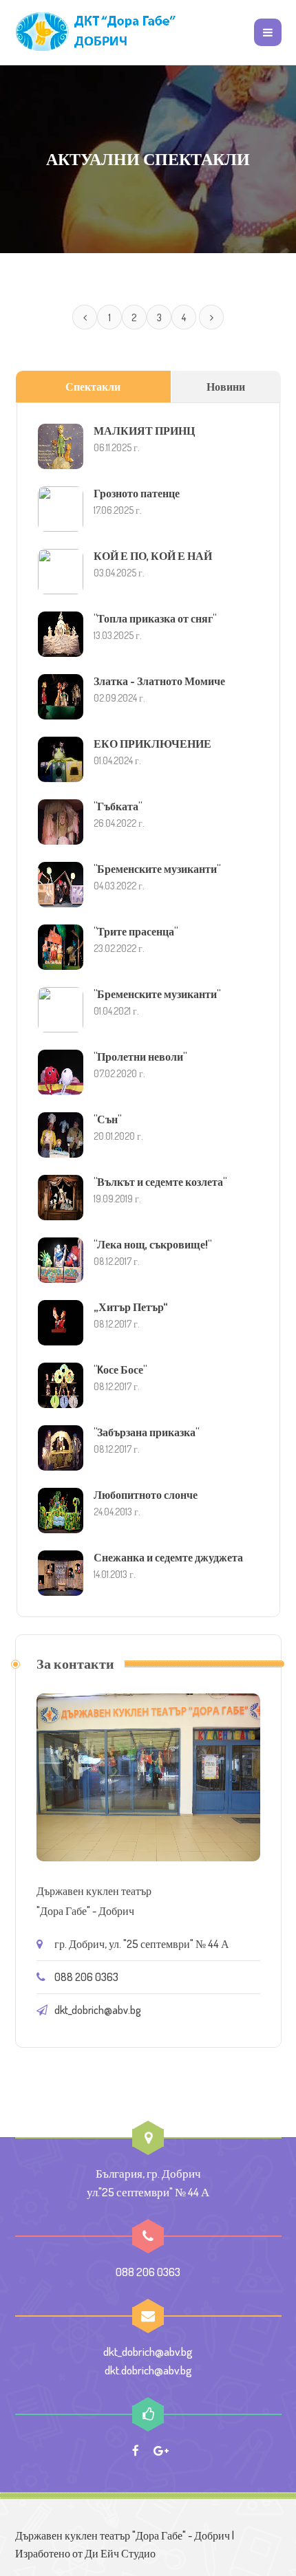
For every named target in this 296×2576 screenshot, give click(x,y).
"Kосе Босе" (120, 1370)
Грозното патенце (137, 493)
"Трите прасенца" (136, 931)
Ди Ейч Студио (120, 2553)
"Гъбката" (118, 806)
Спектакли (93, 387)
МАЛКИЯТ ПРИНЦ (144, 431)
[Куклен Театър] (98, 32)
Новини (226, 387)
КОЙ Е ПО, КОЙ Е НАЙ (153, 556)
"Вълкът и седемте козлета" (160, 1182)
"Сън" (107, 1119)
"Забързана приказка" (146, 1432)
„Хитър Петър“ (131, 1307)
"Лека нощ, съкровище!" (152, 1244)
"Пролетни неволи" (140, 1057)
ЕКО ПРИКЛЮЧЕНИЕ (152, 744)
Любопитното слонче (146, 1495)
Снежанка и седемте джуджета (168, 1557)
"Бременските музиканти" (157, 869)
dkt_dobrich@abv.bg (98, 2010)
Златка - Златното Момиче (159, 681)
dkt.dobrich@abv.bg (148, 2370)
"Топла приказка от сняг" (155, 618)
